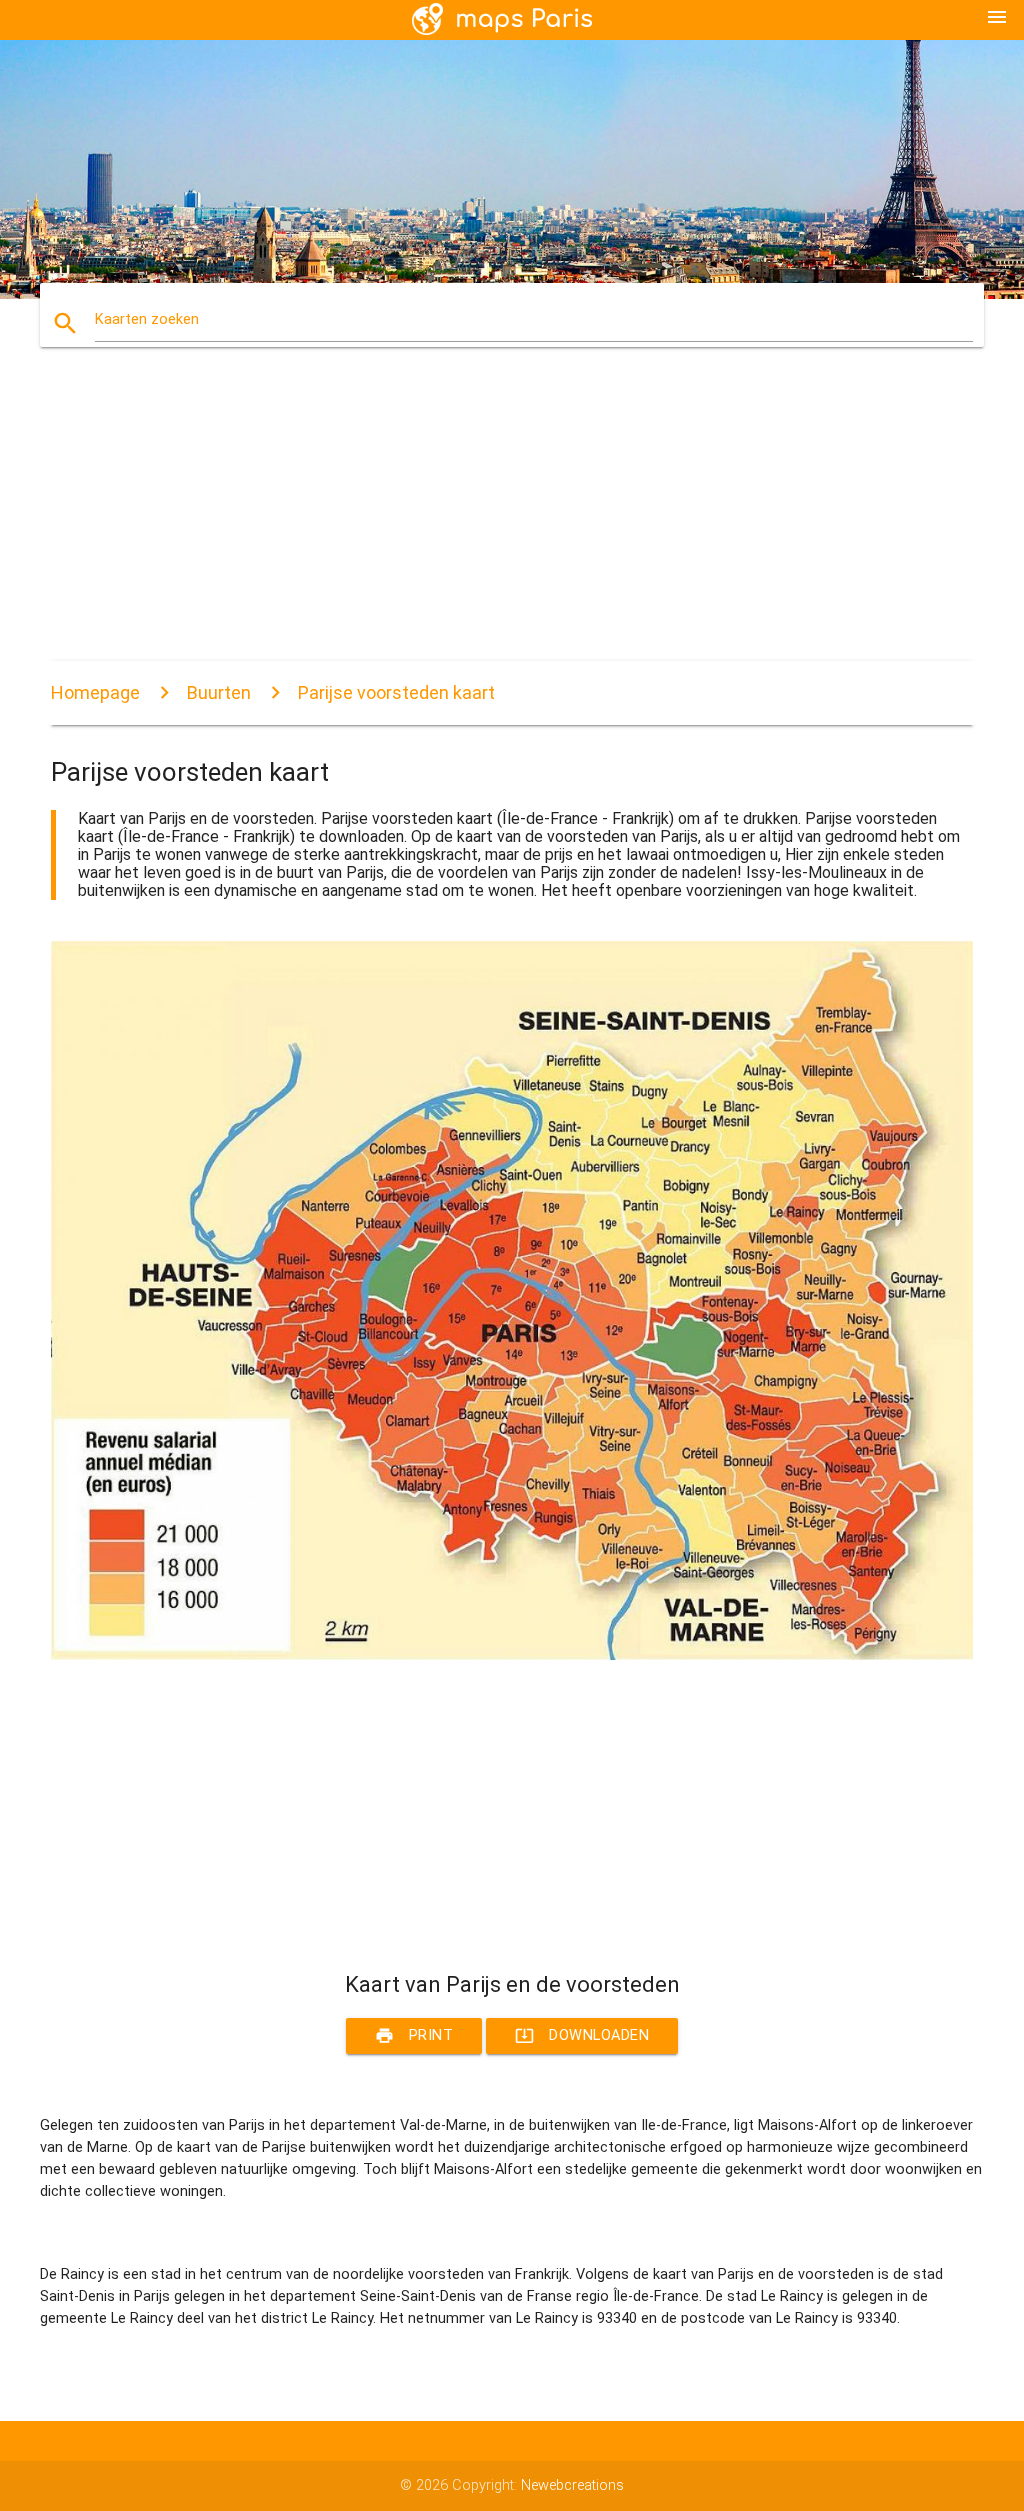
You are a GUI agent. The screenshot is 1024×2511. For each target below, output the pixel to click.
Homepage (95, 692)
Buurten (219, 692)
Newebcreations (572, 2485)
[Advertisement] (512, 521)
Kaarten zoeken (147, 319)
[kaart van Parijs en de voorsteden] (512, 1655)
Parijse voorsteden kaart (396, 692)
